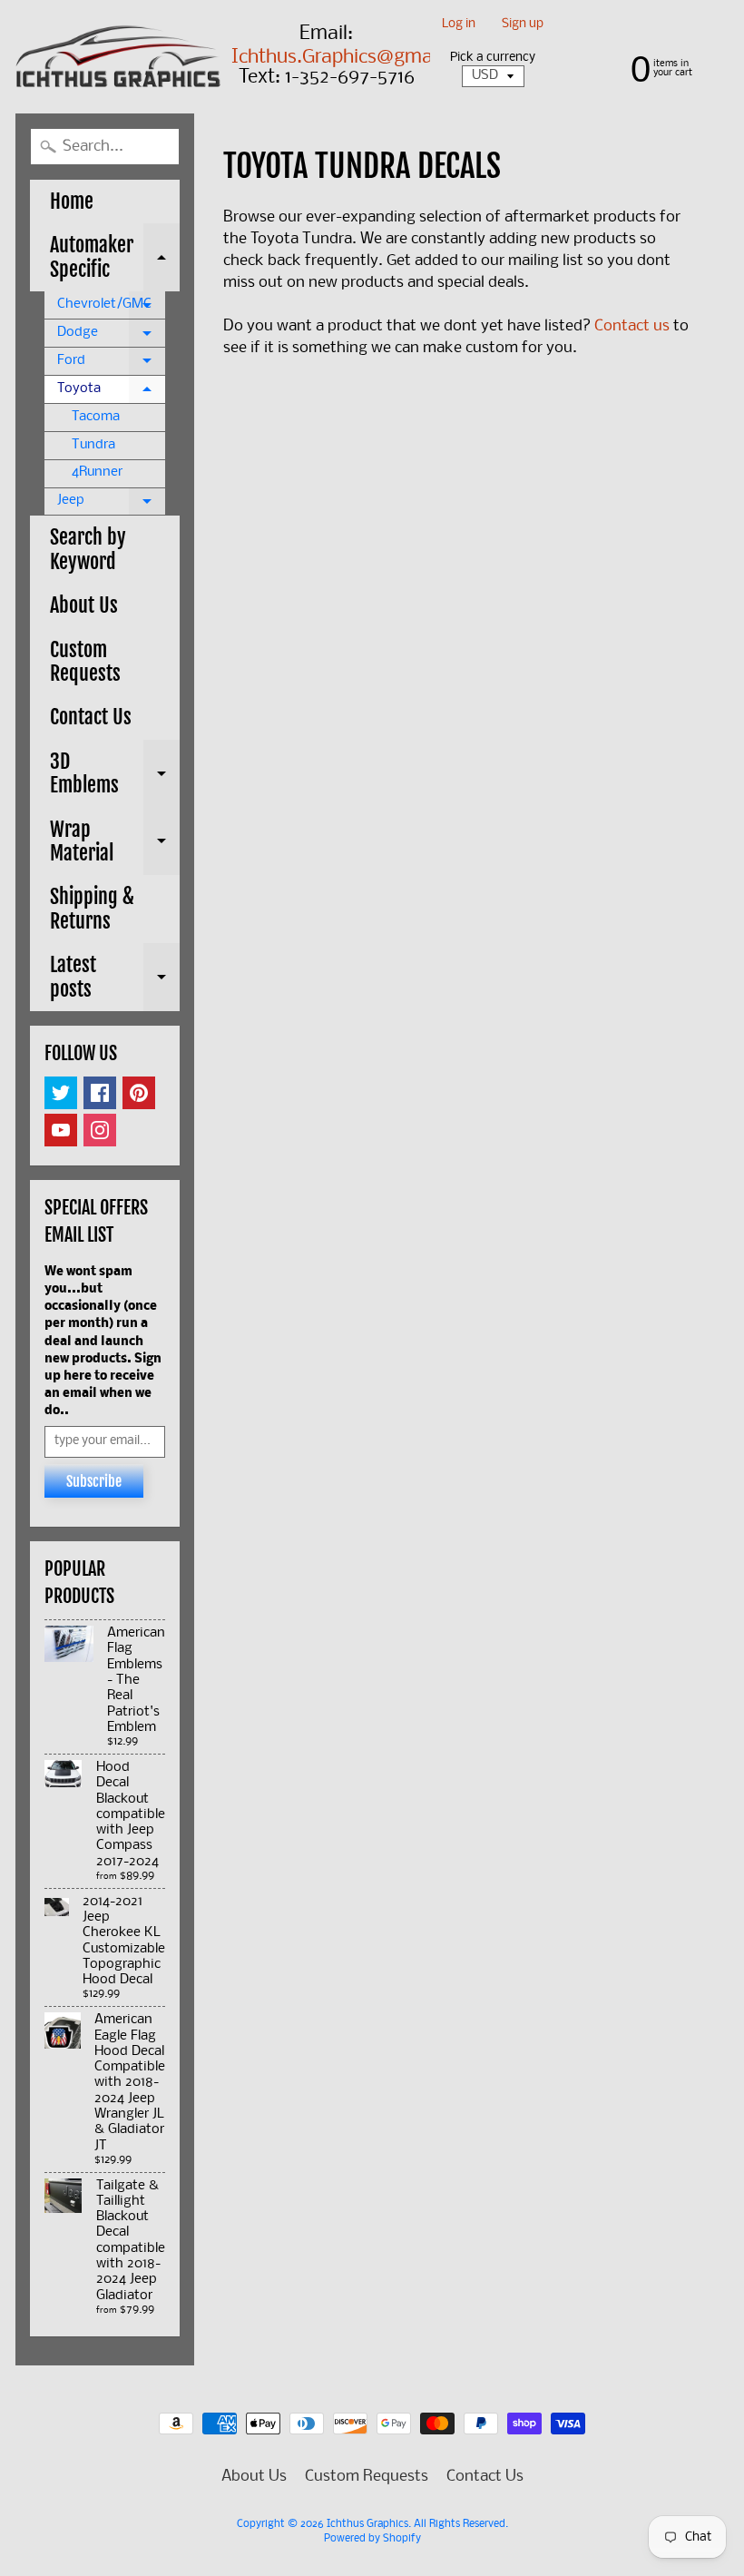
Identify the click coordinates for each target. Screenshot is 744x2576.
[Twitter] (61, 1093)
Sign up (523, 25)
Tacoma (96, 417)
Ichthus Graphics (367, 2524)
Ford (111, 365)
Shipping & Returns (92, 908)
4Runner (97, 472)
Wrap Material (115, 843)
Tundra (93, 445)
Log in (459, 25)
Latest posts (115, 978)
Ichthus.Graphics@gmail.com (358, 58)
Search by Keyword (88, 549)
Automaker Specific (115, 258)
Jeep (111, 505)
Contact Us (91, 717)
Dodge (111, 337)
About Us (84, 605)
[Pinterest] (139, 1093)
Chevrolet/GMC (111, 309)
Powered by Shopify (372, 2539)
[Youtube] (61, 1130)
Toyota (111, 393)
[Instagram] (100, 1130)
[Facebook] (100, 1093)
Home (72, 201)
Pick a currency (493, 58)
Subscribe (94, 1481)
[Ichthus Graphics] (118, 56)
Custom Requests (85, 661)
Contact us (632, 326)
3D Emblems (115, 775)
